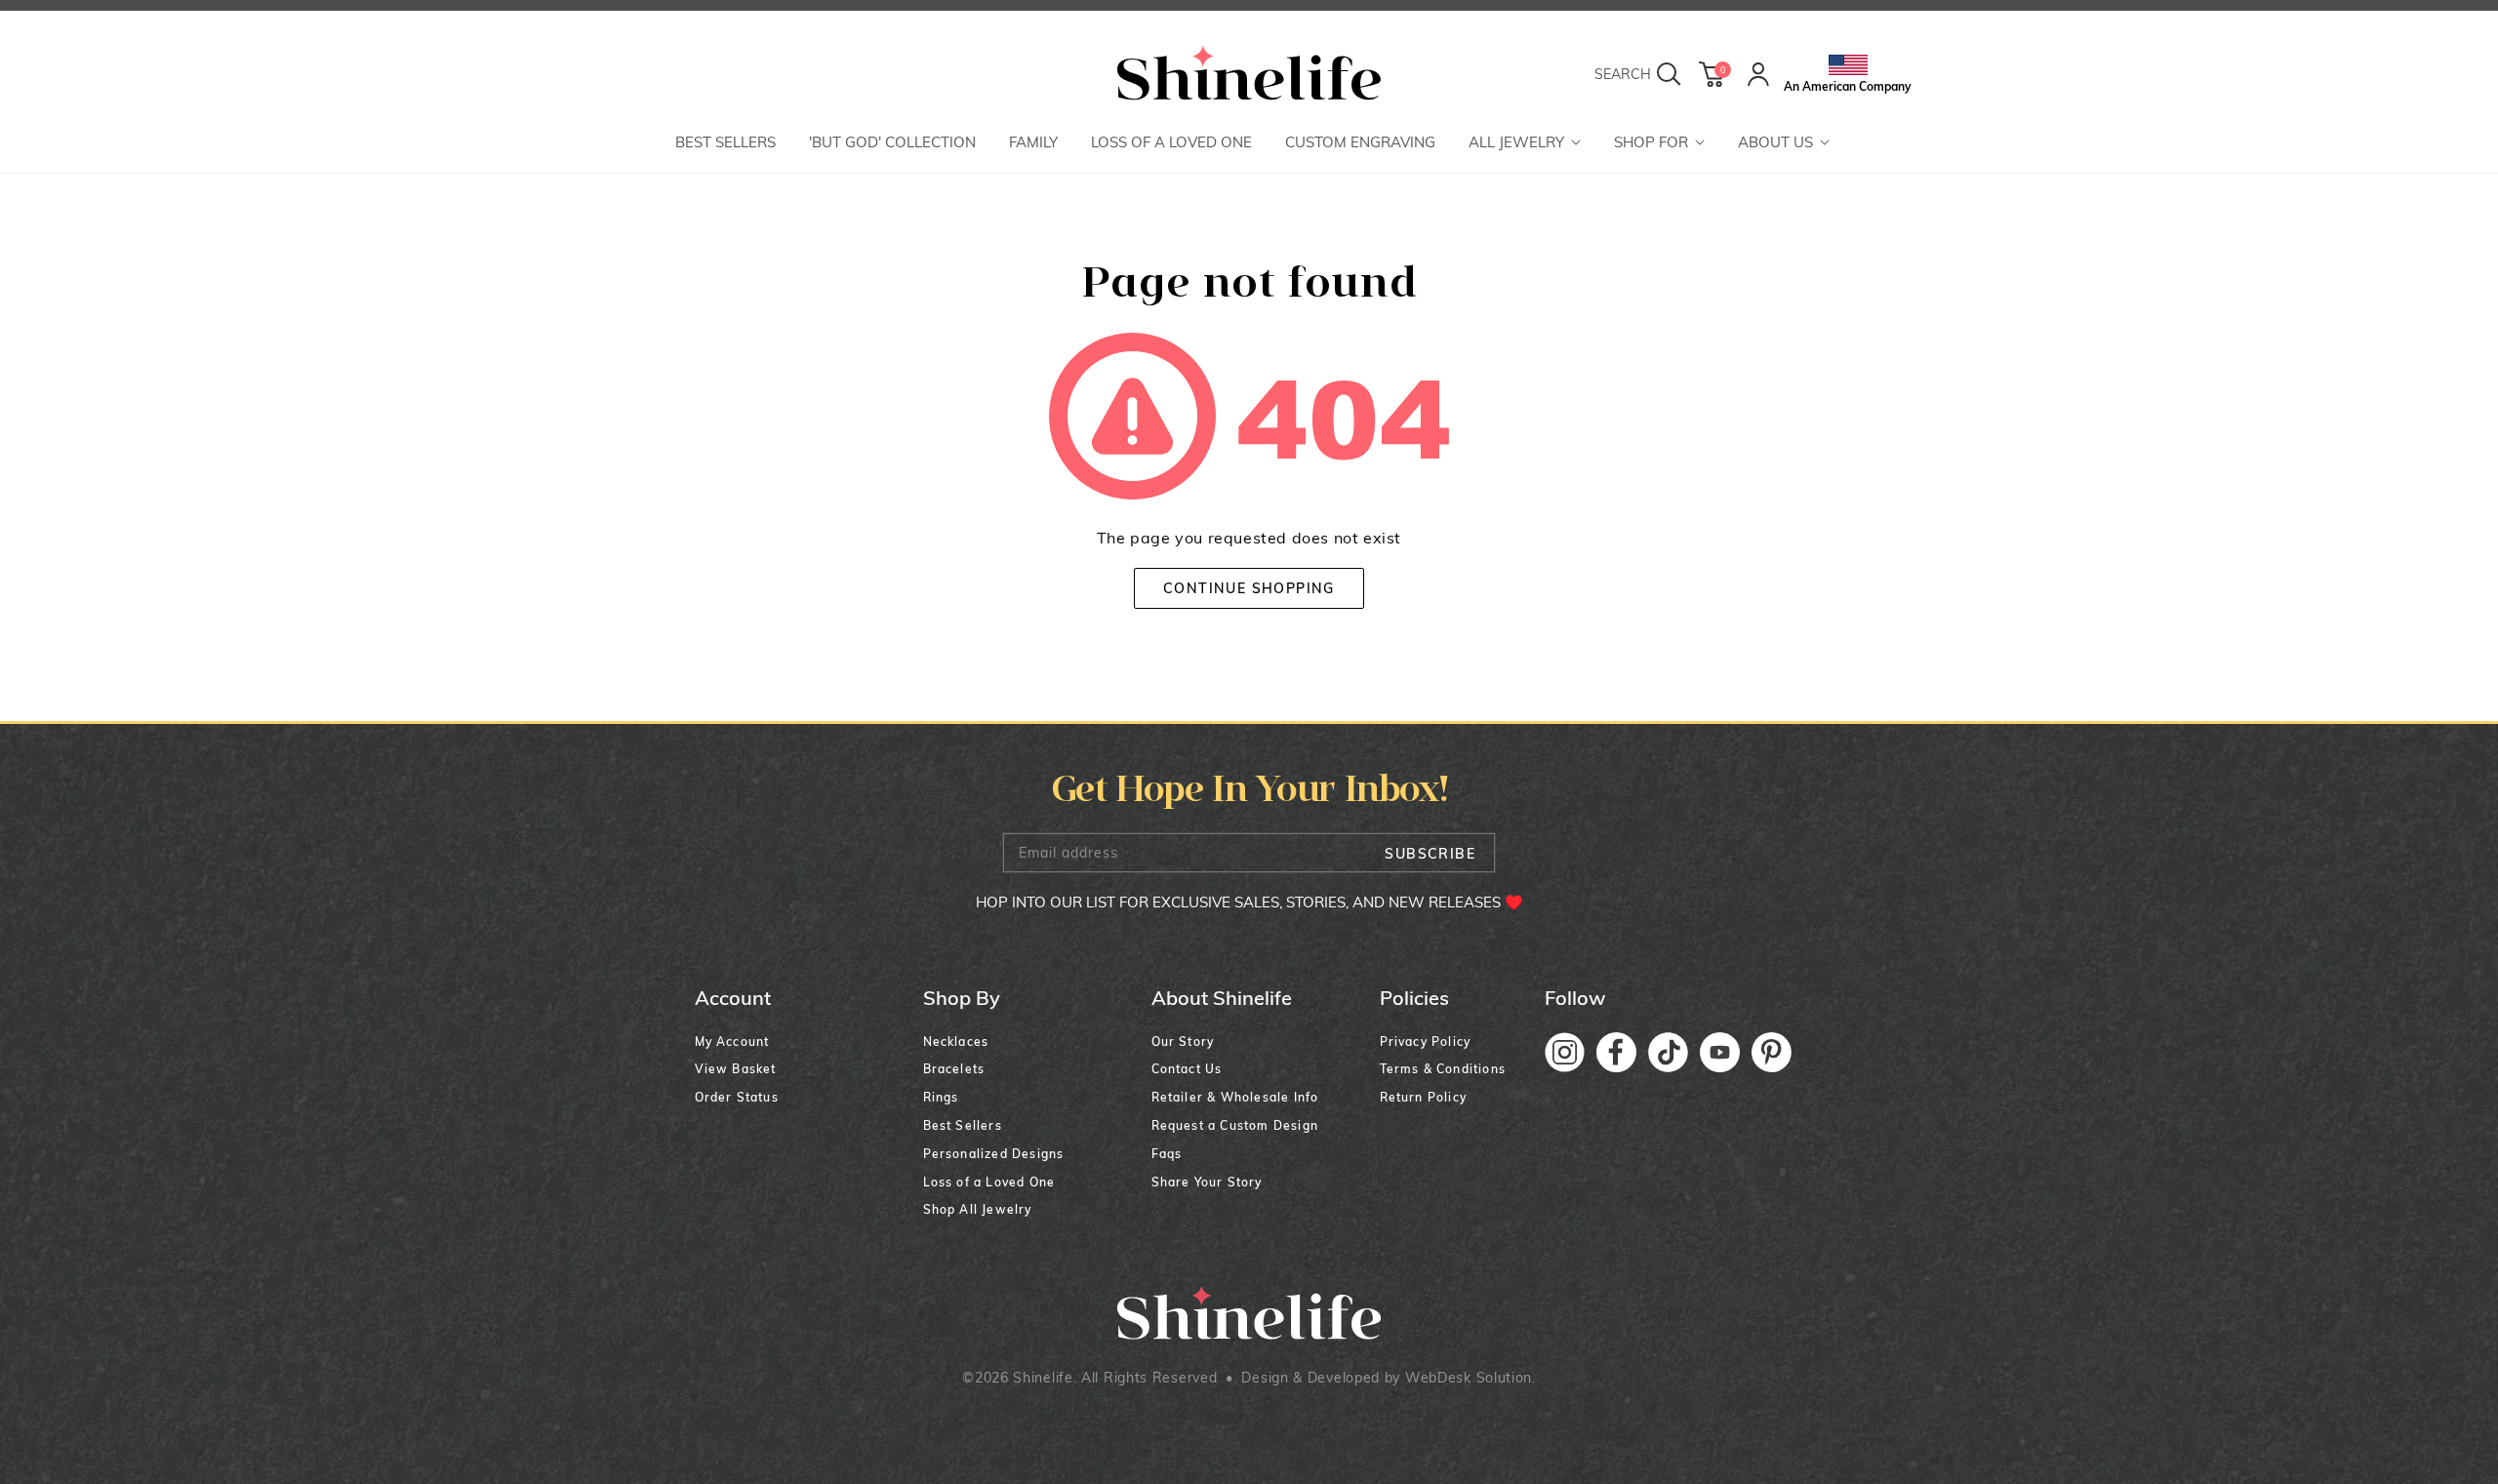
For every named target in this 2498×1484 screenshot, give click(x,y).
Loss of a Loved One (989, 1182)
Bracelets (954, 1069)
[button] (1525, 144)
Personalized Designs (994, 1154)
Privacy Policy (1426, 1042)
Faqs (1167, 1154)
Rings (941, 1097)
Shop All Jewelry (978, 1209)
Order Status (737, 1097)
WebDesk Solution (1469, 1378)
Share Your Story (1207, 1182)
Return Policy (1424, 1097)
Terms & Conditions (1443, 1069)
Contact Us (1187, 1069)
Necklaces (956, 1042)
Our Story (1183, 1042)
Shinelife (1043, 1378)
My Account (732, 1042)
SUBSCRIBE (1430, 854)
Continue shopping (1249, 588)
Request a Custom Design (1235, 1125)
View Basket (736, 1069)
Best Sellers (963, 1125)
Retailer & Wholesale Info (1235, 1097)
